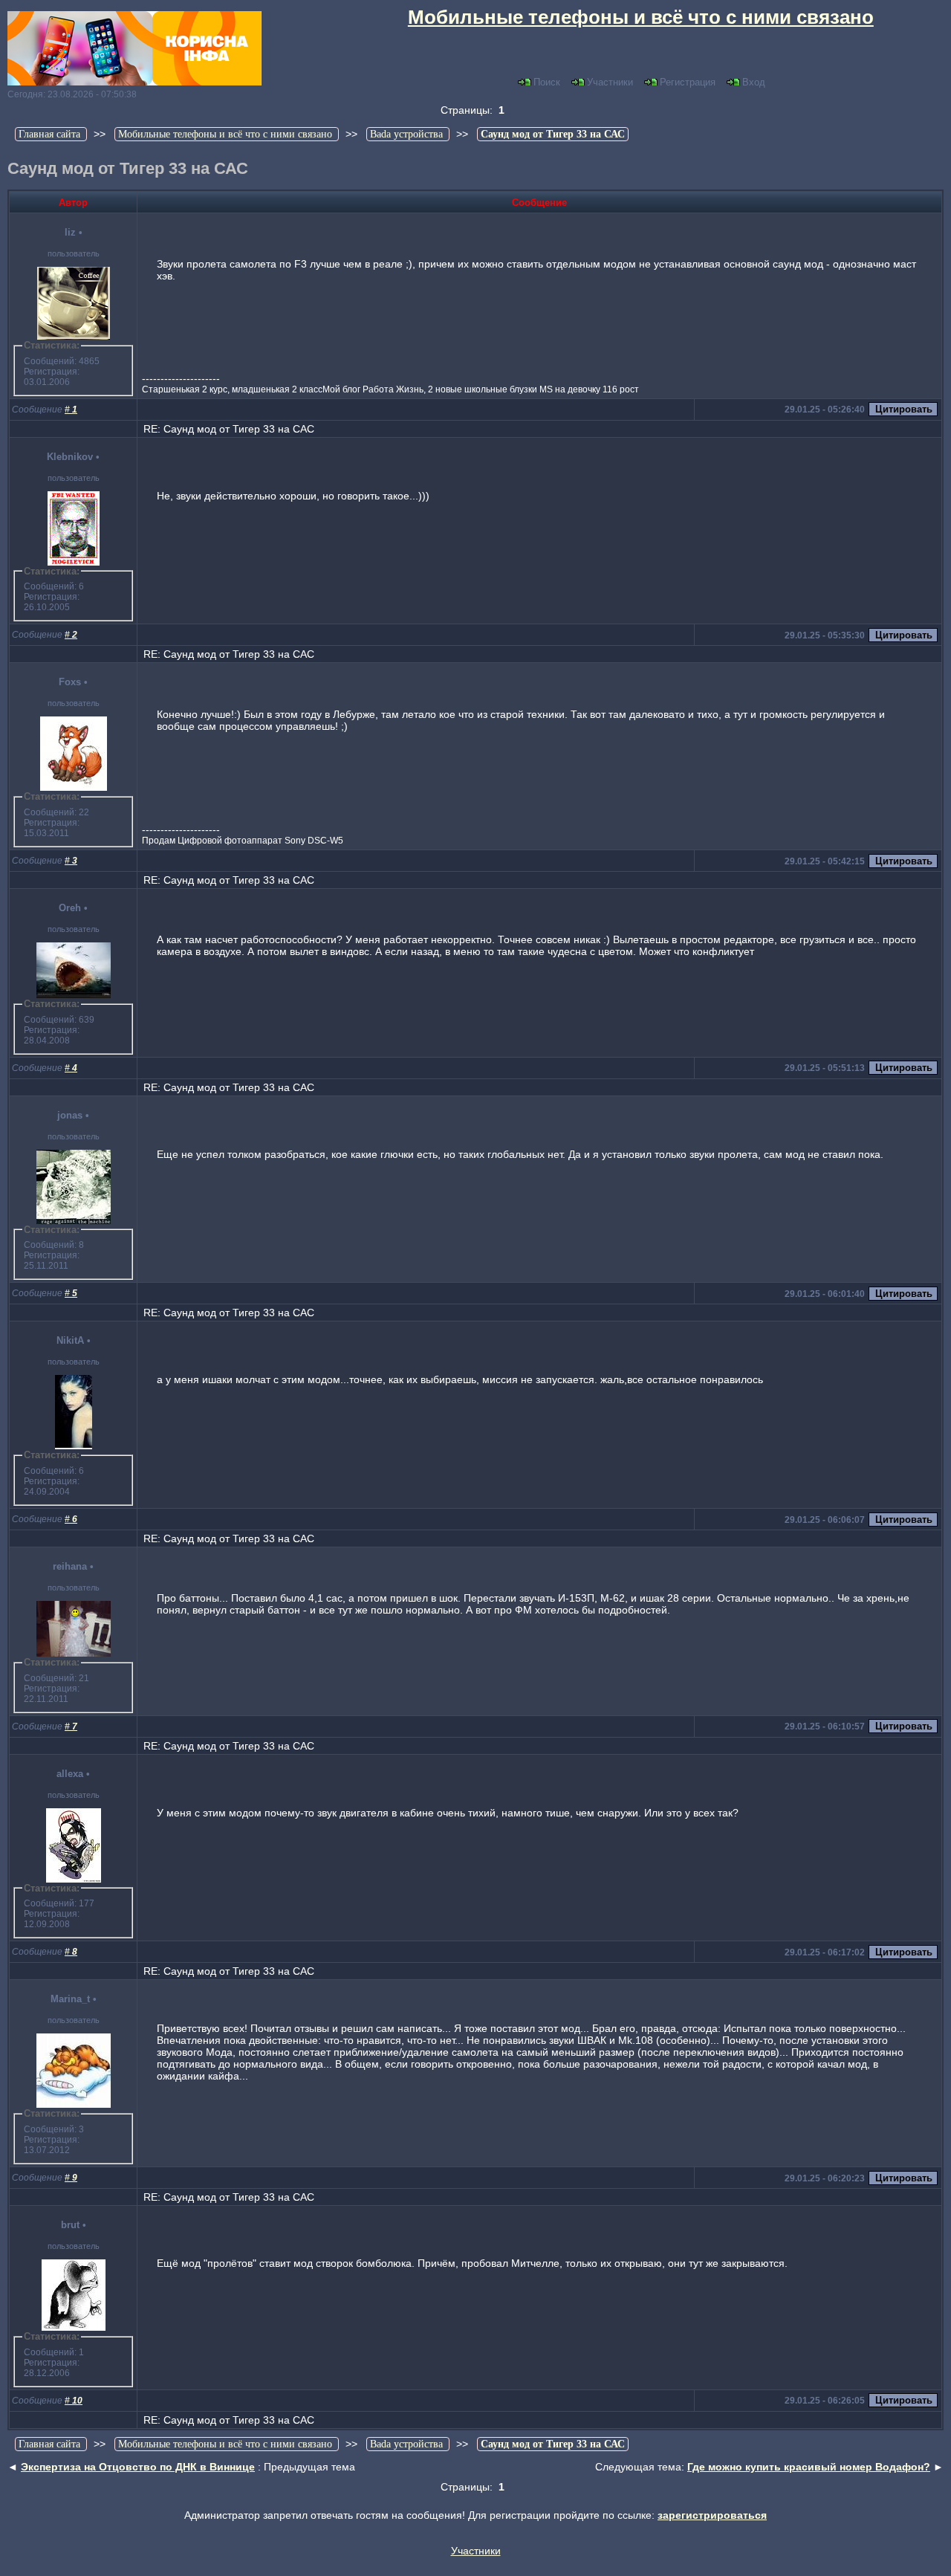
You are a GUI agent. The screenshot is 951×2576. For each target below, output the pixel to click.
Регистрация (688, 82)
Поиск (547, 82)
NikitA (70, 1340)
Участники (610, 82)
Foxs (70, 682)
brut (70, 2225)
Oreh (70, 908)
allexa (70, 1774)
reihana (70, 1566)
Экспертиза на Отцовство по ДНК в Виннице (138, 2467)
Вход (754, 82)
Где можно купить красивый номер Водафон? (809, 2467)
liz (70, 232)
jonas (70, 1115)
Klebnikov (70, 457)
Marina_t (70, 1999)
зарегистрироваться (712, 2515)
